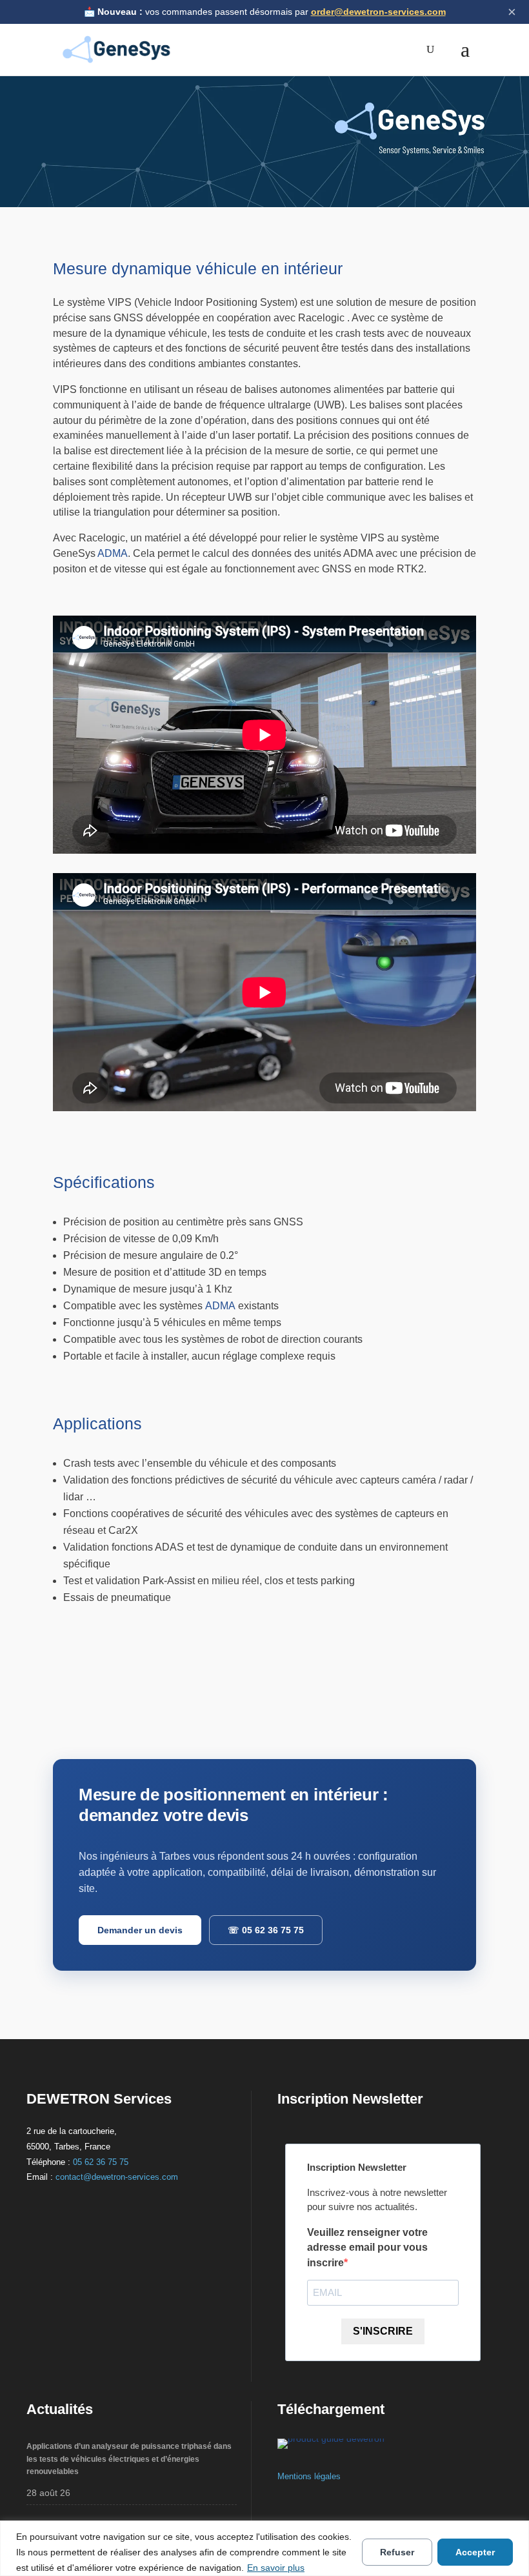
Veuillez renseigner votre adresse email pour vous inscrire (367, 2248)
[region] (264, 2548)
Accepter (475, 2552)
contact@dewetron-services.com (117, 2177)
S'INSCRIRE (383, 2331)
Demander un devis (140, 1930)
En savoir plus (276, 2568)
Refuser (397, 2552)
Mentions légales (309, 2476)
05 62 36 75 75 (266, 1930)
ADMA (113, 553)
